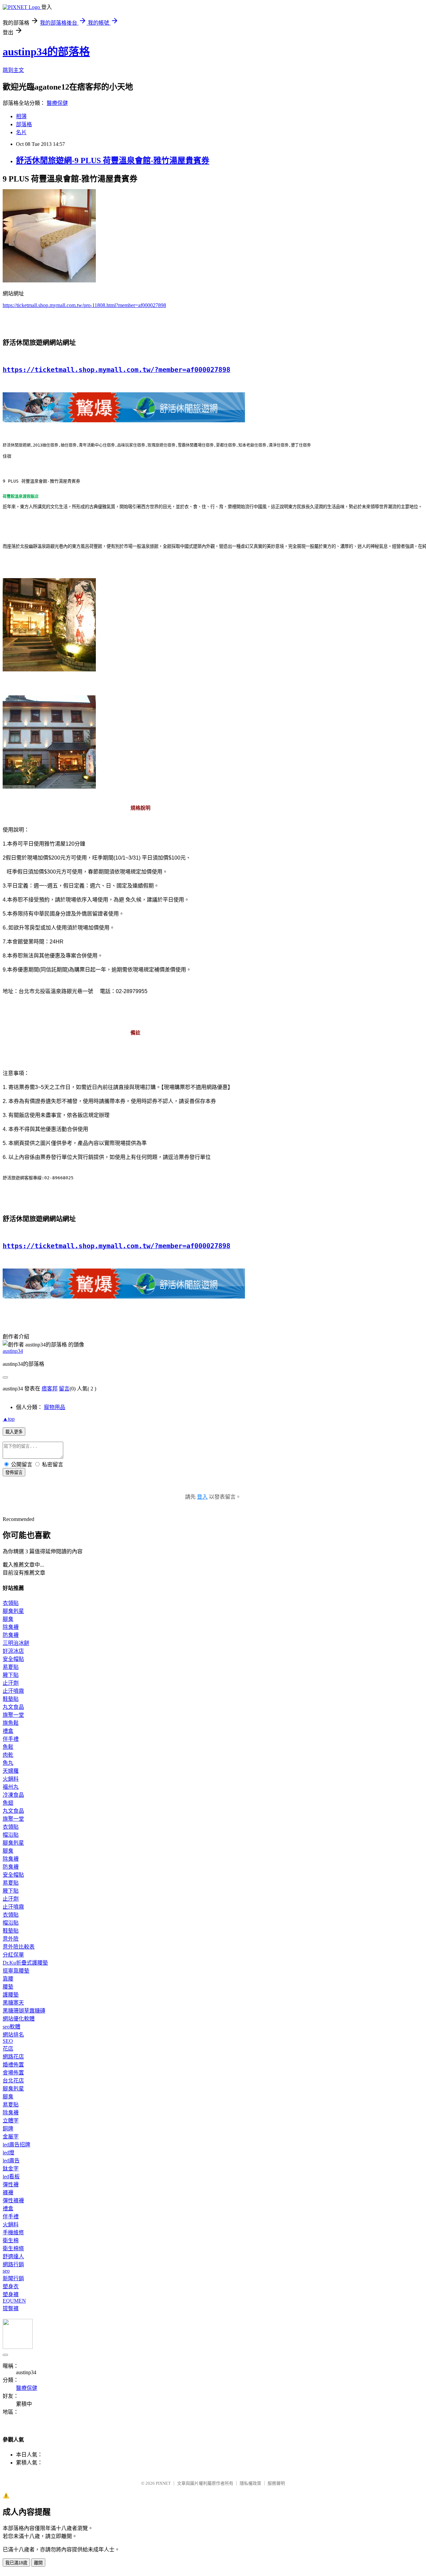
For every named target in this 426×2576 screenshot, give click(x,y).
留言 (64, 1389)
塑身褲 (11, 2294)
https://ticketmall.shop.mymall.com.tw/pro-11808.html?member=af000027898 (84, 305)
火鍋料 (11, 1779)
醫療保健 (57, 103)
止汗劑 (11, 1683)
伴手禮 (11, 1739)
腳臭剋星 (13, 1611)
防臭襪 (11, 1635)
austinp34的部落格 (46, 52)
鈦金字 (11, 2169)
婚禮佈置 (13, 2065)
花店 (8, 2049)
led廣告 (11, 2161)
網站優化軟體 (19, 2019)
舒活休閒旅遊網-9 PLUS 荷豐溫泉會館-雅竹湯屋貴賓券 (113, 161)
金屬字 (11, 2137)
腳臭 (8, 1619)
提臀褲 (11, 2308)
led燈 (8, 2153)
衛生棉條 (13, 2248)
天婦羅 (11, 1771)
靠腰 (8, 1979)
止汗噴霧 (13, 1691)
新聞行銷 (13, 2278)
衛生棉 (11, 2240)
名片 (21, 132)
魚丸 (8, 1763)
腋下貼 (11, 1675)
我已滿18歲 (16, 2563)
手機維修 (13, 2232)
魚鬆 (8, 1747)
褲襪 (8, 2193)
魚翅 (8, 1803)
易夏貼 (11, 1667)
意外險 (11, 1939)
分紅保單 (13, 1955)
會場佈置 (13, 2073)
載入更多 (14, 1432)
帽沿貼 (11, 1835)
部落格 (24, 124)
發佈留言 (14, 1472)
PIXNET (163, 2483)
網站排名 (13, 2035)
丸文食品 (13, 1707)
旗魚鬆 (11, 1723)
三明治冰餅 (16, 1643)
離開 (38, 2563)
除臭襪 (11, 1627)
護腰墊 (11, 1995)
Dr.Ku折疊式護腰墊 (25, 1963)
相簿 (21, 116)
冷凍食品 (13, 1795)
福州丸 (11, 1787)
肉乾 (8, 1755)
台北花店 (13, 2081)
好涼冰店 (13, 1651)
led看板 (11, 2177)
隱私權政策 (250, 2483)
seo (6, 2271)
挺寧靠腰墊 (16, 1971)
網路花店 (13, 2057)
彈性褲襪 (13, 2201)
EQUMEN (14, 2301)
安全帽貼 (13, 1659)
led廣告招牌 (16, 2145)
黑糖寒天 (13, 2003)
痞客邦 (50, 1389)
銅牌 (8, 2129)
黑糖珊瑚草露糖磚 (24, 2011)
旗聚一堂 (13, 1715)
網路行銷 (13, 2264)
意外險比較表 (19, 1947)
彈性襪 (11, 2185)
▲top (9, 1419)
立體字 (11, 2121)
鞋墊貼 (11, 1699)
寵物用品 (55, 1407)
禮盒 (8, 1731)
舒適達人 (13, 2256)
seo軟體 (11, 2027)
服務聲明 (276, 2483)
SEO (8, 2041)
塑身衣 (11, 2286)
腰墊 (8, 1987)
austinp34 (13, 1351)
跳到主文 (13, 70)
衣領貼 (11, 1603)
